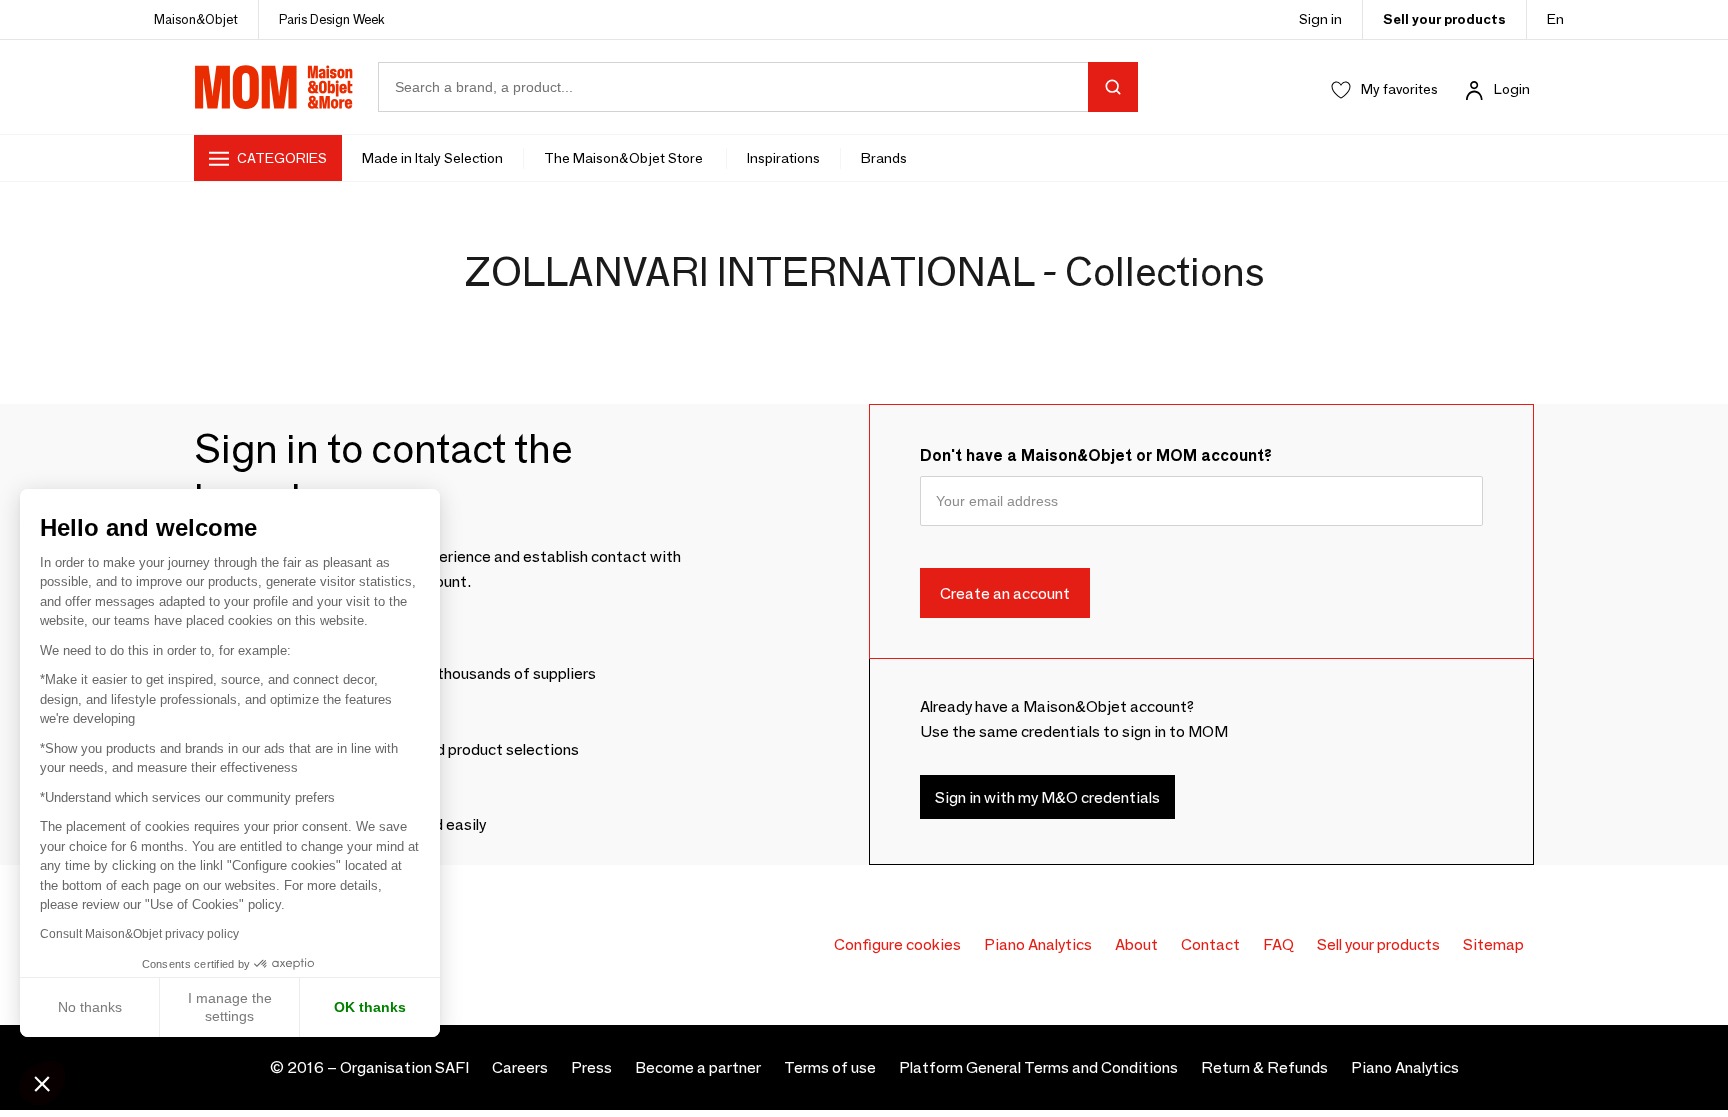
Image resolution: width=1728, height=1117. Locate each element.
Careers (520, 1067)
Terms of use (830, 1067)
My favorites (1399, 89)
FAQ (1278, 944)
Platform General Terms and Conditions (1038, 1067)
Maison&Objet (196, 19)
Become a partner (698, 1067)
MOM (274, 87)
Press (591, 1067)
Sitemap (1493, 944)
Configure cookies (897, 944)
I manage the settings (230, 1007)
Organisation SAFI (404, 1067)
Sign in (1320, 19)
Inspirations (783, 158)
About (1136, 944)
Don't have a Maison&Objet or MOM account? (1096, 455)
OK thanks (370, 1007)
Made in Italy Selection (432, 158)
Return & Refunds (1264, 1067)
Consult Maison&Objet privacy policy (139, 934)
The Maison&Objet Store (625, 158)
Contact (1210, 944)
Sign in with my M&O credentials (1047, 796)
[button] (42, 1083)
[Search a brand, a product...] (1113, 87)
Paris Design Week (332, 19)
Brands (884, 158)
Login (1512, 89)
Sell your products (1444, 19)
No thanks (90, 1007)
